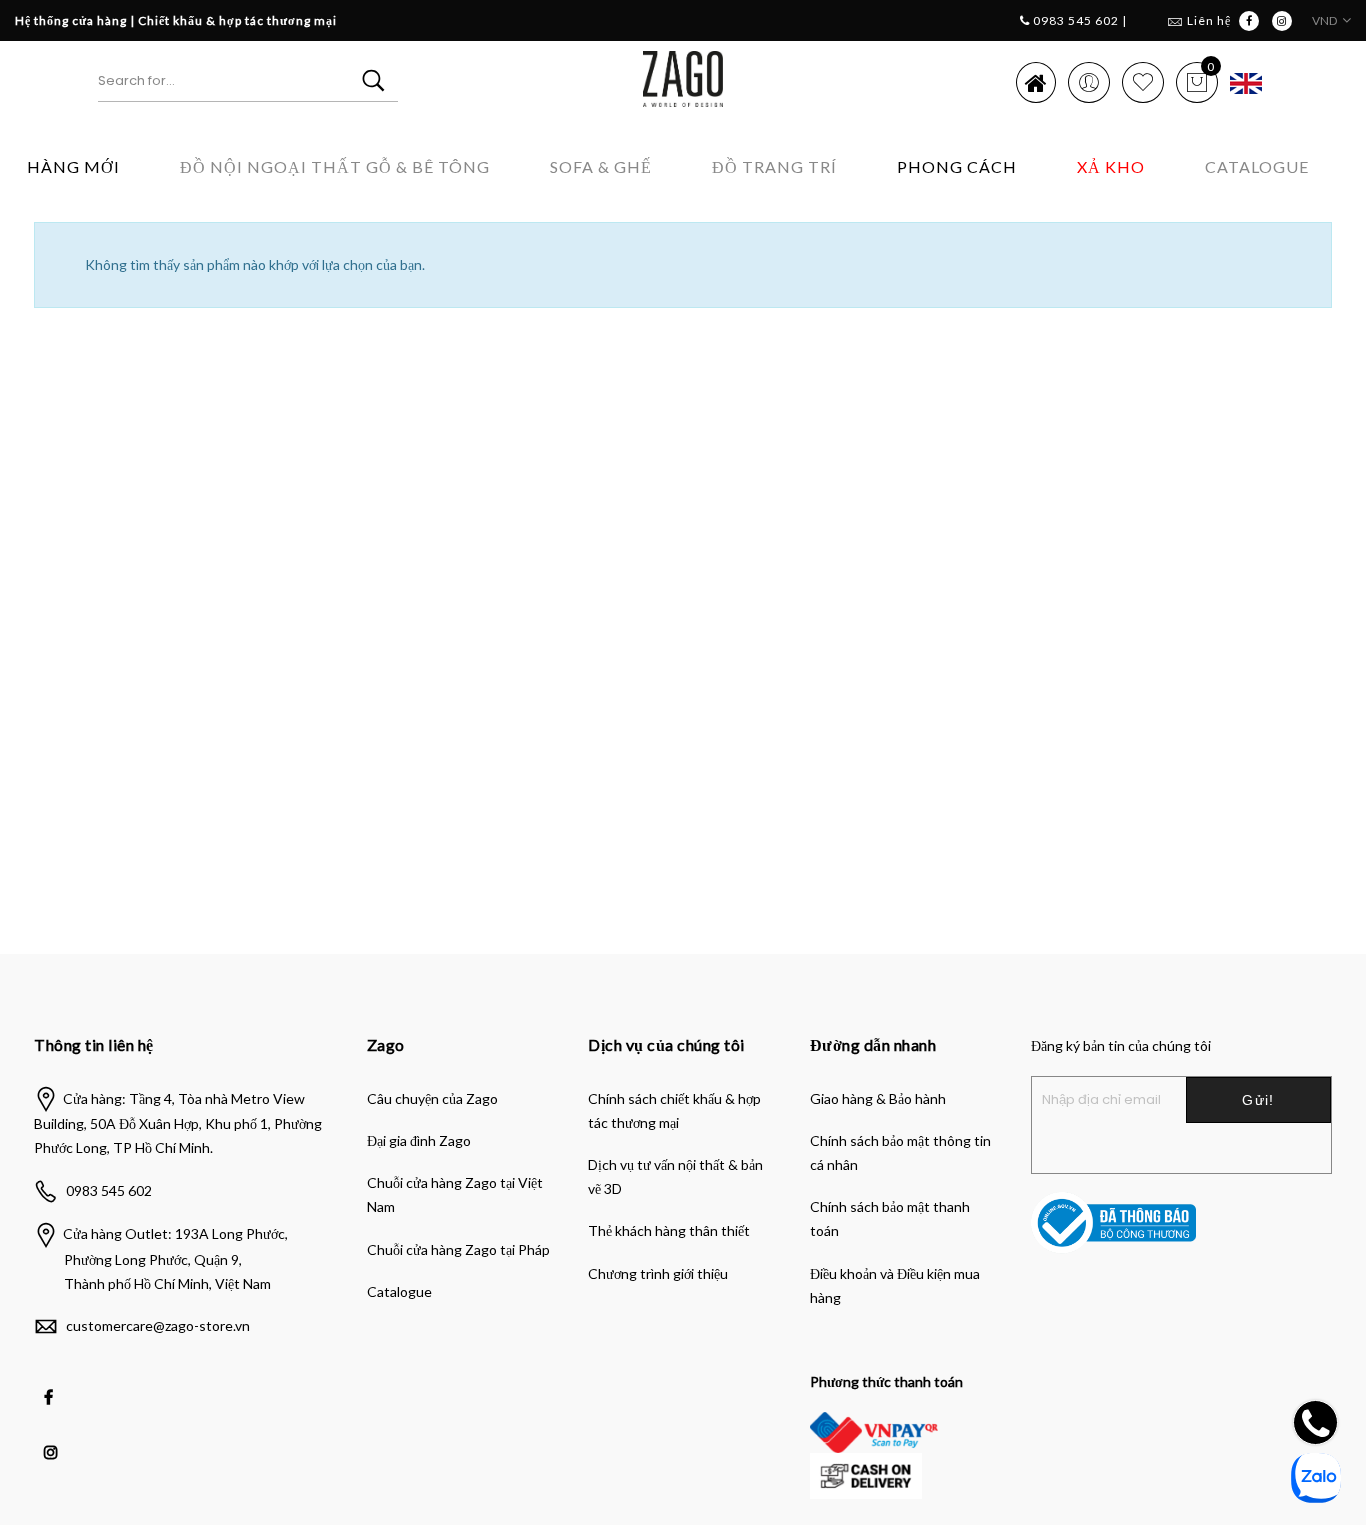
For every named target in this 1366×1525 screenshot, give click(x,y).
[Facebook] (51, 1383)
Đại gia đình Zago (419, 1140)
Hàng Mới (73, 166)
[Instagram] (53, 1438)
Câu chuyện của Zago (432, 1098)
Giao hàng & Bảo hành (878, 1098)
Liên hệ (1209, 20)
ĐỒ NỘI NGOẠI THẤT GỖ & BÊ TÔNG (335, 166)
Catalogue (1257, 166)
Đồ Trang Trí (774, 166)
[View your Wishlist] (1143, 82)
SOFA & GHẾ (601, 166)
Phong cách (957, 166)
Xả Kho (1111, 166)
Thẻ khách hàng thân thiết (669, 1230)
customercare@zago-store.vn (158, 1325)
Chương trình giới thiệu (658, 1273)
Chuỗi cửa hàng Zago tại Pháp (458, 1249)
